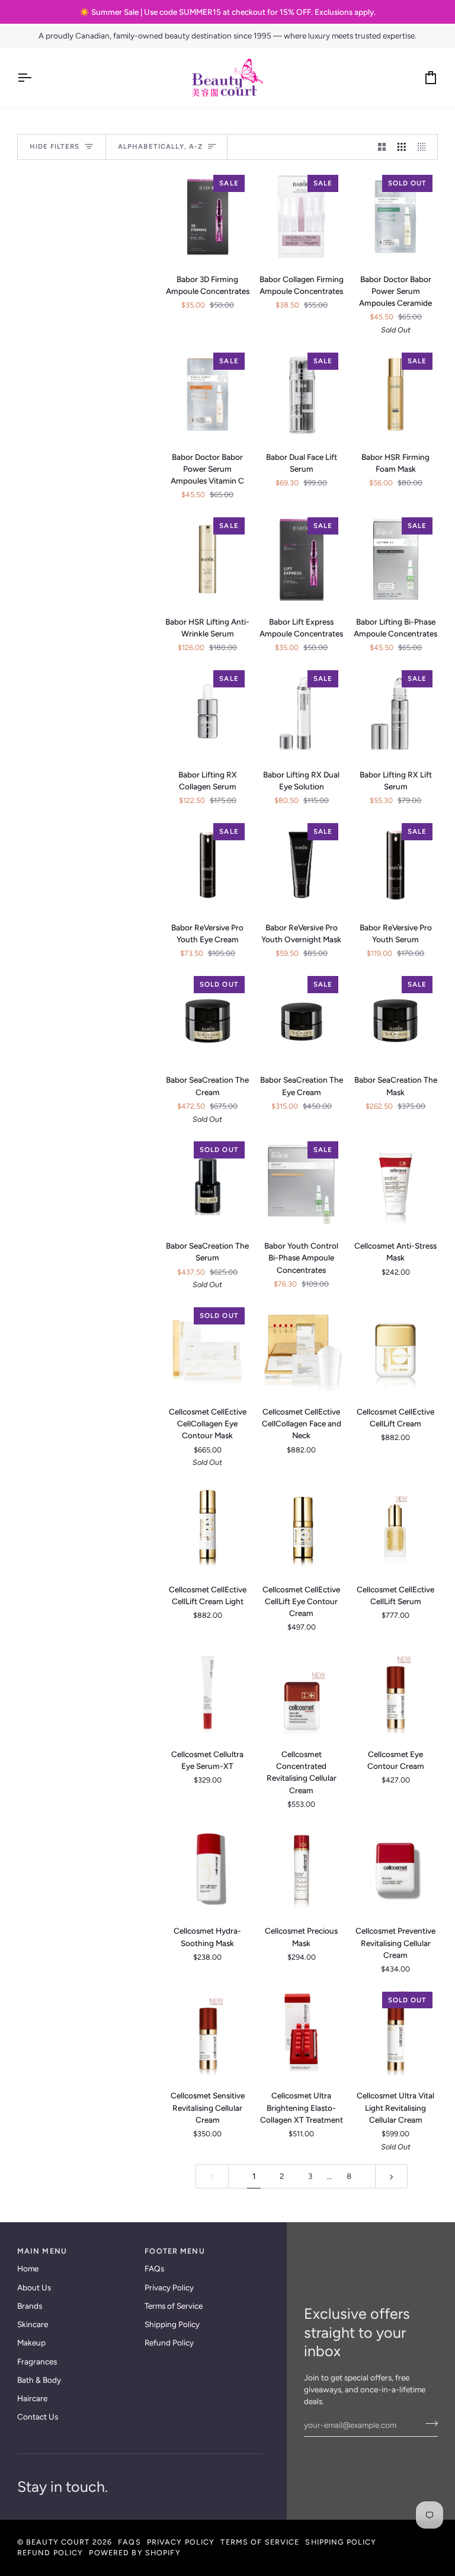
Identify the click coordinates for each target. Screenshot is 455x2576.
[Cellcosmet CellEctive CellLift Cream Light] (208, 1527)
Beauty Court (58, 2542)
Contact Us (38, 2417)
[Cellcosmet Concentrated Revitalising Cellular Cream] (302, 1692)
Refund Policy (169, 2343)
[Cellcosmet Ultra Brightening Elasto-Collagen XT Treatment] (302, 2033)
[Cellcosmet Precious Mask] (302, 1869)
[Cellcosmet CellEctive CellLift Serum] (395, 1527)
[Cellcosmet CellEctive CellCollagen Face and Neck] (302, 1349)
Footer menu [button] (174, 2251)
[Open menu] (35, 78)
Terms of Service (174, 2306)
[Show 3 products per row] (402, 147)
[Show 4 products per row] (425, 147)
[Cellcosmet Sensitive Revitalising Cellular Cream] (208, 2033)
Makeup (31, 2343)
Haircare (32, 2398)
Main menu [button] (42, 2251)
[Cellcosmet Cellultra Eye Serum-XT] (208, 1692)
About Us (34, 2287)
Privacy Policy (169, 2287)
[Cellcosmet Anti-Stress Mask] (395, 1183)
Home (28, 2268)
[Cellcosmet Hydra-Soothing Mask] (208, 1869)
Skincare (33, 2324)
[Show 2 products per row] (382, 147)
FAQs (154, 2268)
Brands (30, 2306)
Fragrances (37, 2361)
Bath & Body (39, 2380)
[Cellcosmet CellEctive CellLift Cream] (395, 1349)
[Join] (428, 2424)
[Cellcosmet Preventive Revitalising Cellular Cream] (395, 1869)
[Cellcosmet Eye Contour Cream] (395, 1692)
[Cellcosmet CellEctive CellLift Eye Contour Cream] (302, 1527)
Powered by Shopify (134, 2553)
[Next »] (392, 2176)
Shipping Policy (172, 2324)
